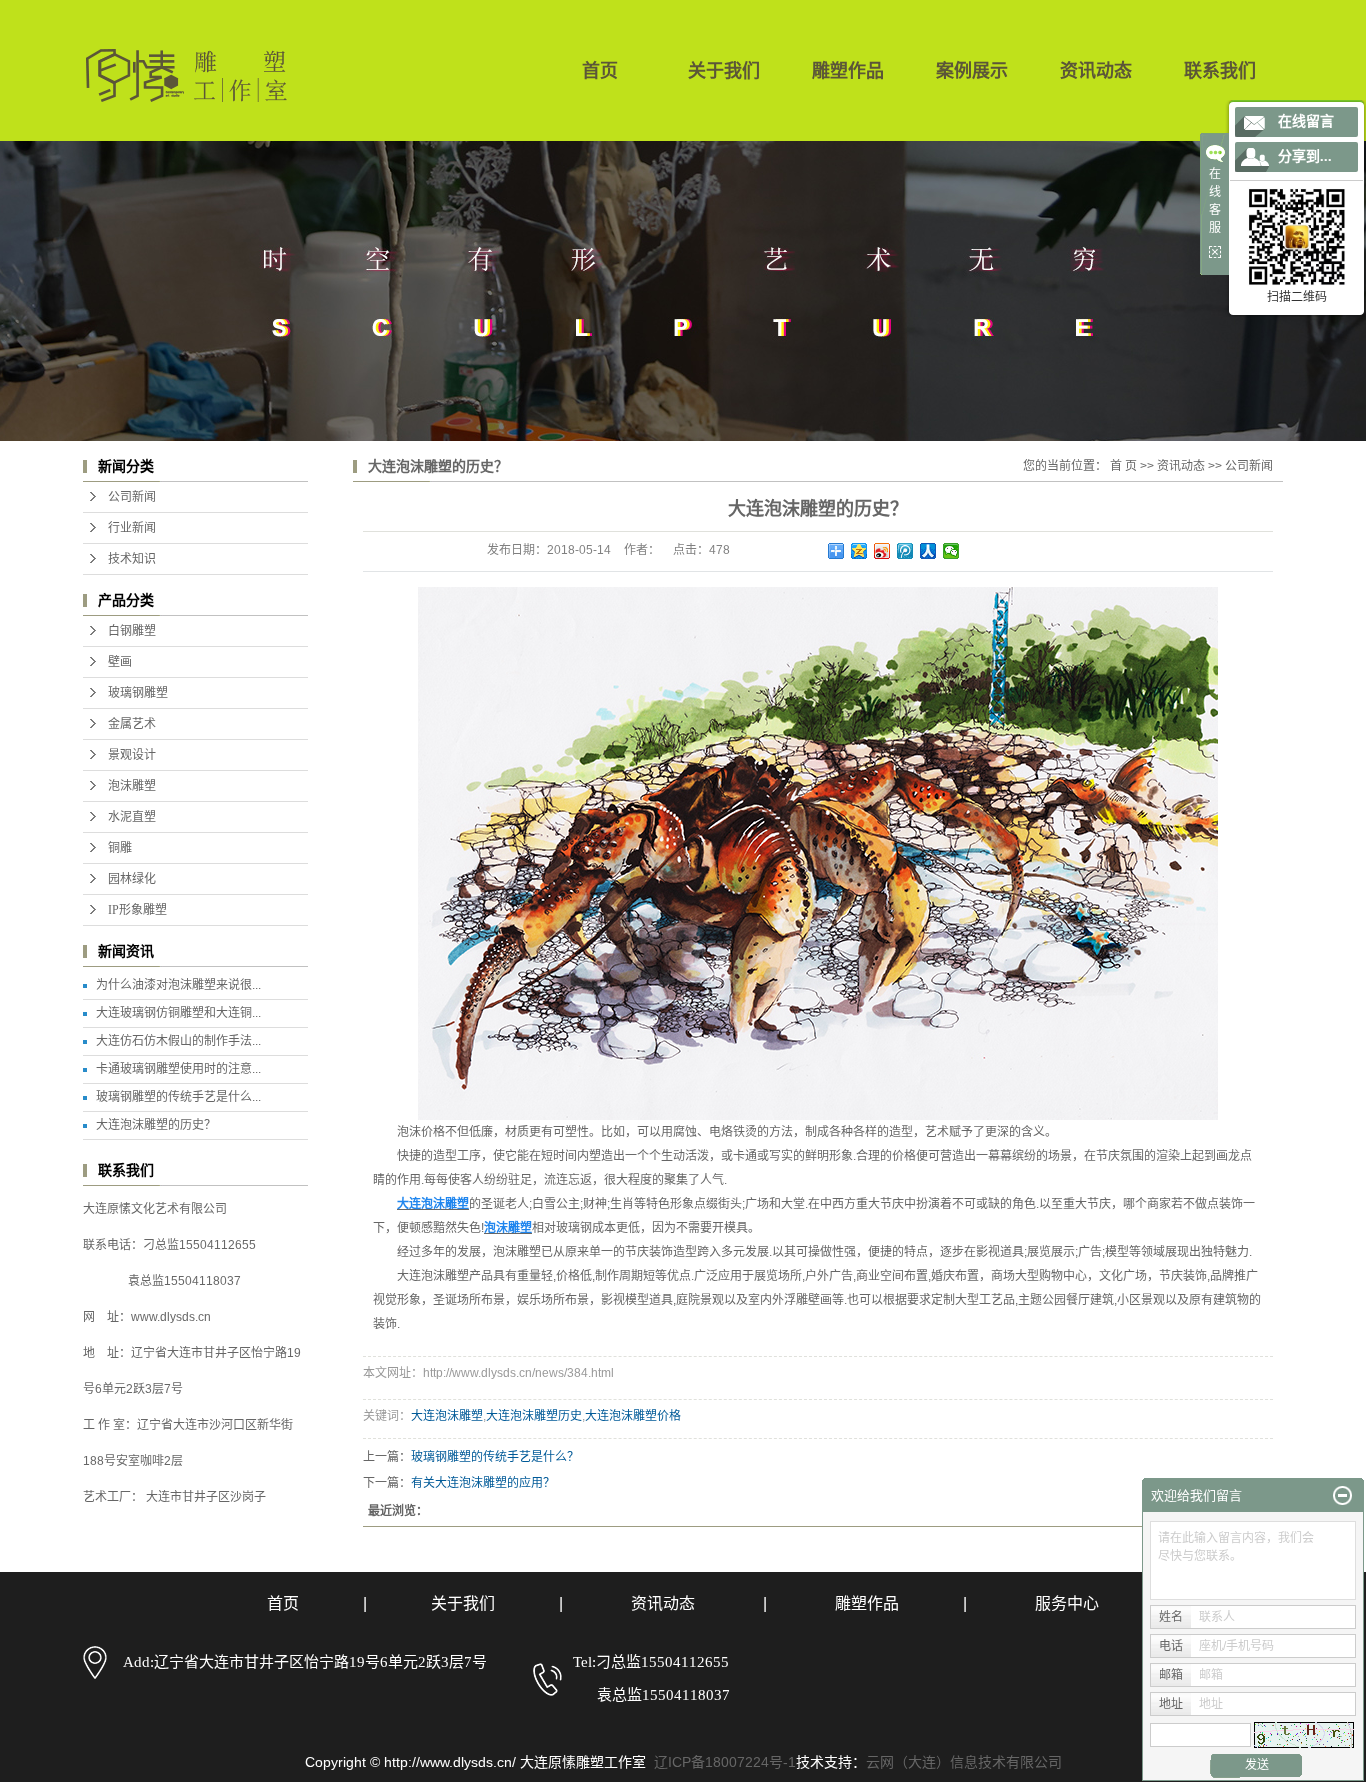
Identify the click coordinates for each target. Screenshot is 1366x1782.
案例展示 (972, 71)
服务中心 (1067, 1603)
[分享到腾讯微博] (905, 551)
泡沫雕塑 (132, 786)
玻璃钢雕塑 (138, 693)
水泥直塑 (132, 817)
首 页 (1123, 466)
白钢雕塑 (132, 631)
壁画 (120, 662)
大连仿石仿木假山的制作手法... (178, 1041)
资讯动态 (1096, 71)
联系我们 (1220, 71)
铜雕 (120, 848)
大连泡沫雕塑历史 (534, 1416)
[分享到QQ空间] (859, 551)
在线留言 (1306, 121)
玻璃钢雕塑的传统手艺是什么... (178, 1097)
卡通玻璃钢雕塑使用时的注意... (178, 1069)
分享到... (1305, 156)
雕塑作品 (848, 71)
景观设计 (132, 755)
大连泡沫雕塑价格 (633, 1416)
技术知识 (132, 559)
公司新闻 (132, 497)
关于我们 (724, 71)
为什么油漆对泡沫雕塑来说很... (178, 985)
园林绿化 (132, 879)
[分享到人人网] (928, 551)
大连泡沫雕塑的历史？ (156, 1125)
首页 (600, 71)
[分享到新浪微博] (882, 551)
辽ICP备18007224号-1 (725, 1762)
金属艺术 (132, 724)
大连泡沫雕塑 (447, 1416)
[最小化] (1342, 1496)
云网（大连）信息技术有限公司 (964, 1762)
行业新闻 (132, 528)
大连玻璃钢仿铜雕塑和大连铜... (178, 1013)
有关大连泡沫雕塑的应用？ (483, 1483)
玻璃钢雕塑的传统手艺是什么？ (495, 1457)
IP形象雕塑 (137, 910)
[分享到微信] (951, 551)
